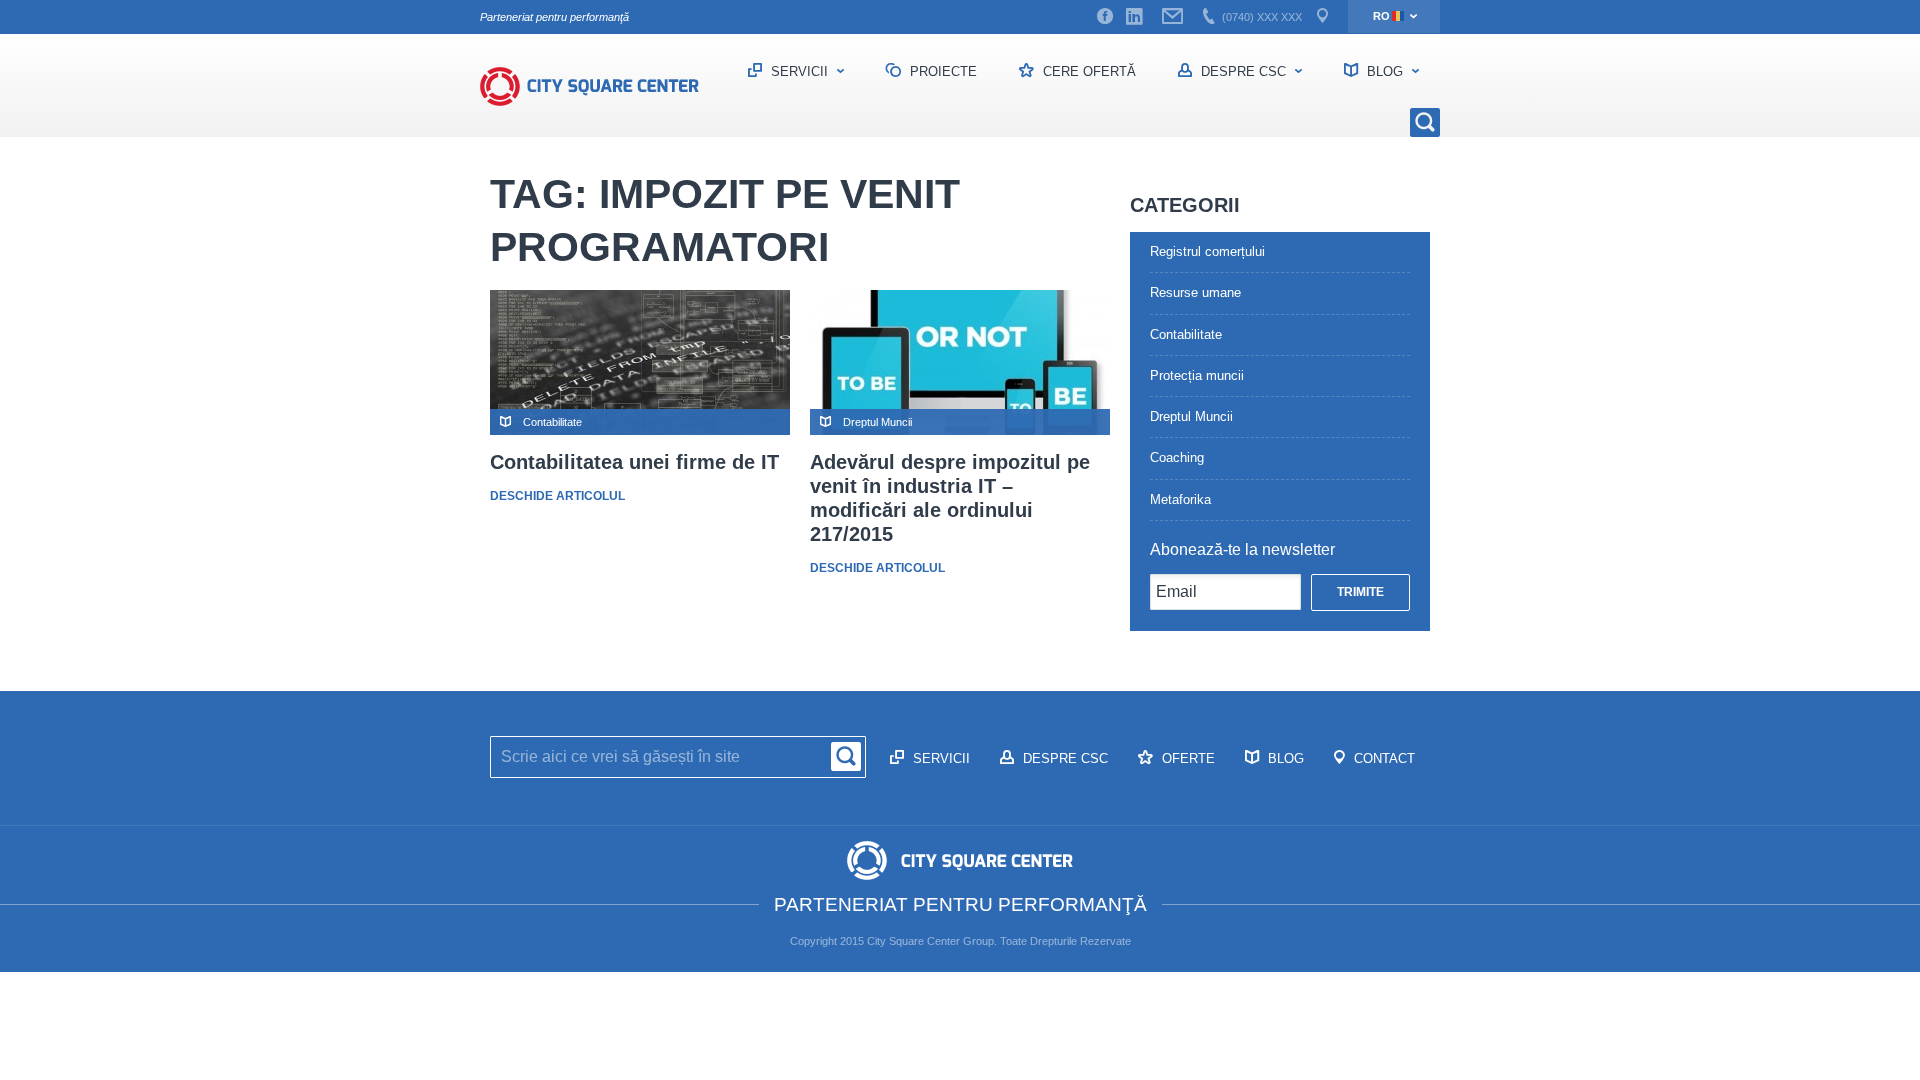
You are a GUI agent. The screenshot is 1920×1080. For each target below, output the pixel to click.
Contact (1382, 758)
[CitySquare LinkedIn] (1134, 17)
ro (1381, 16)
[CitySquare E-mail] (1172, 17)
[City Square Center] (600, 86)
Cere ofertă (1087, 71)
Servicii (799, 71)
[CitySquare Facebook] (1105, 17)
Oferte (1186, 758)
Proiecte (941, 71)
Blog (1385, 71)
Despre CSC (1243, 71)
